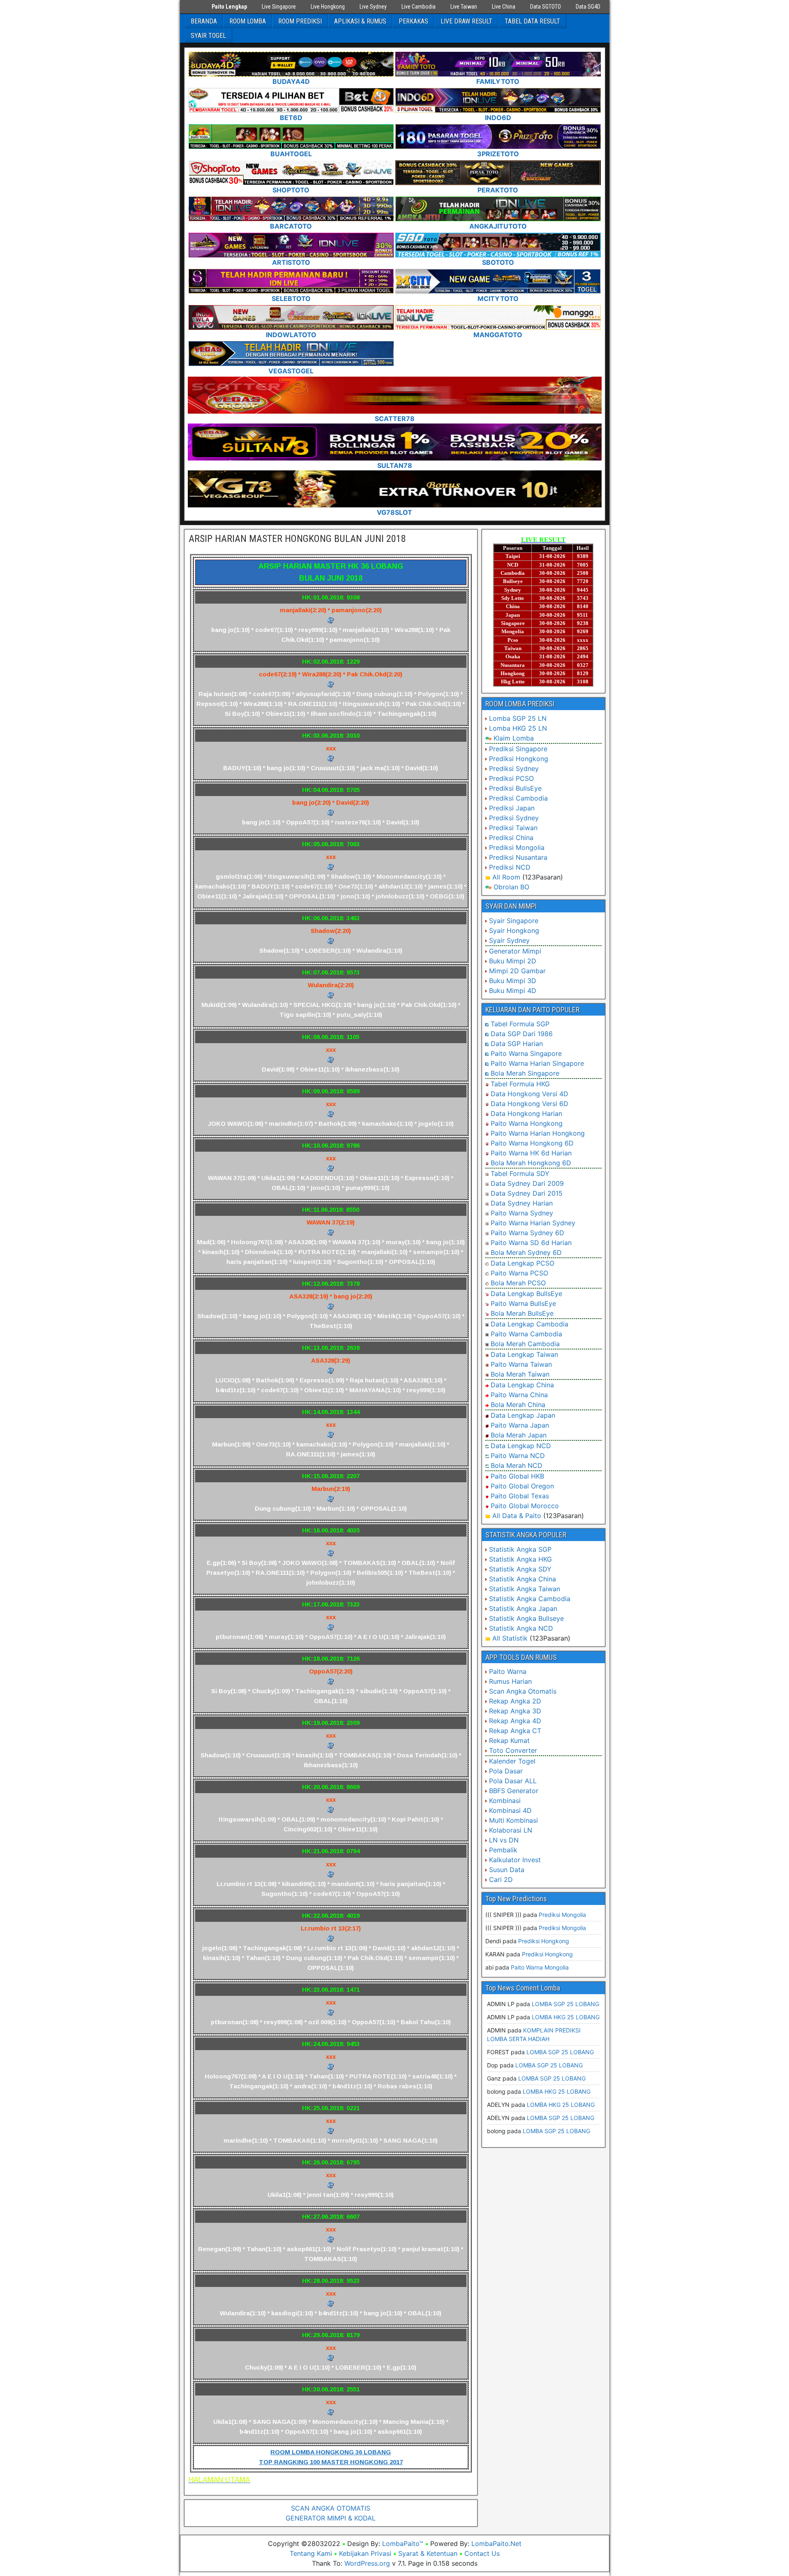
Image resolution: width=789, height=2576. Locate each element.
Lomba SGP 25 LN (518, 718)
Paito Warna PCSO (519, 1273)
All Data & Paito (517, 1516)
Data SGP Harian (517, 1044)
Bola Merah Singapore (525, 1073)
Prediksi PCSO (511, 778)
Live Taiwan (464, 7)
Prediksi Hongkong (519, 759)
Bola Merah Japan (519, 1435)
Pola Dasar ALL (513, 1781)
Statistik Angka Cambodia (530, 1599)
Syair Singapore (514, 921)
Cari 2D (501, 1879)
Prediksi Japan (512, 808)
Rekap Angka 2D (515, 1701)
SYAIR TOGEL (208, 36)
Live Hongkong (328, 7)
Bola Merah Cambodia (525, 1344)
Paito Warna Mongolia (540, 1967)
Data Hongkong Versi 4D (529, 1094)
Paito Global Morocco (525, 1506)
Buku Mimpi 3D (513, 981)
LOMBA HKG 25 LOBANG (566, 2017)
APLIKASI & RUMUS (360, 21)
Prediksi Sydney (514, 768)
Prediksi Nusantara (518, 857)
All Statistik (510, 1638)
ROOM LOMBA (248, 21)
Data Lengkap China (522, 1385)
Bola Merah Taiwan (520, 1374)
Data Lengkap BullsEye (526, 1294)
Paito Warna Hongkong (527, 1123)
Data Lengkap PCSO (523, 1263)
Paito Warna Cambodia (526, 1334)
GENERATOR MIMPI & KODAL (331, 2518)
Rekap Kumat (509, 1740)
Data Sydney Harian (522, 1203)
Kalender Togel (512, 1761)
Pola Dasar (506, 1771)
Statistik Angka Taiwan (525, 1589)
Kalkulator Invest (515, 1860)
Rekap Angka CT (515, 1731)
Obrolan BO (511, 887)
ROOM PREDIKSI (300, 21)
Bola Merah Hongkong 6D (531, 1163)
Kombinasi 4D (510, 1810)
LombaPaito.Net (496, 2544)
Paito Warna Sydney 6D (527, 1233)
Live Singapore (279, 7)
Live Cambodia (419, 7)
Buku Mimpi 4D (513, 991)
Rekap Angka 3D (515, 1711)
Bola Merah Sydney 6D (526, 1252)
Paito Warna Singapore (526, 1053)
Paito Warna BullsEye (523, 1303)
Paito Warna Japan (520, 1425)
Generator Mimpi (515, 951)
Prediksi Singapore (518, 749)
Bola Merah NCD (517, 1465)
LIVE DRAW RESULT (466, 21)
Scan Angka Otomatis (523, 1691)
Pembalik (503, 1850)
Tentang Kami (311, 2553)
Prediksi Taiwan (513, 828)
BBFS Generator (514, 1791)
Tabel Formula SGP (520, 1024)
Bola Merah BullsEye (522, 1313)
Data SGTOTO (546, 7)
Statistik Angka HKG (520, 1559)
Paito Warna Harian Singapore (537, 1063)
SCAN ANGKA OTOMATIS (331, 2508)
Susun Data (507, 1870)
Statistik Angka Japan (523, 1609)
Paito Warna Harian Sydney (533, 1223)
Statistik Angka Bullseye (526, 1618)
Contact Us (482, 2553)
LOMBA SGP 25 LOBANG (565, 2004)
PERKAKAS (413, 21)
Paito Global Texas (520, 1496)
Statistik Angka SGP (520, 1549)
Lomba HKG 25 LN (518, 728)
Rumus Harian (510, 1681)
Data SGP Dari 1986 (522, 1034)
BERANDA (204, 21)
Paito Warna (508, 1671)
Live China (504, 7)
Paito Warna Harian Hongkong (538, 1133)
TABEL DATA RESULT (532, 21)
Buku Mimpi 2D (513, 961)
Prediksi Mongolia (517, 847)
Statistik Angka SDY (520, 1569)
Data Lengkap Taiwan (524, 1354)
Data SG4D (588, 7)
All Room (506, 877)
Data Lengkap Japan (523, 1415)
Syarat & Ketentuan (428, 2553)
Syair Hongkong (514, 930)
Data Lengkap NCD (521, 1446)
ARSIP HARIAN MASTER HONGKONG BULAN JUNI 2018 (297, 539)
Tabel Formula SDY (520, 1173)
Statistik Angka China (523, 1579)
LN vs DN (504, 1840)
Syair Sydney (509, 940)
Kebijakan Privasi (365, 2553)
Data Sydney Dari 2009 (527, 1183)
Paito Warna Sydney (522, 1213)
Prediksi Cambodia (518, 798)
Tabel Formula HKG (520, 1084)
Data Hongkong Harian (526, 1113)
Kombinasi (505, 1801)
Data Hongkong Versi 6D (529, 1104)
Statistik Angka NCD (521, 1628)
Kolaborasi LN (511, 1830)
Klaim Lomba (514, 738)
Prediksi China (511, 838)
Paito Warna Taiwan (521, 1364)
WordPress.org (367, 2563)
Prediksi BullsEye (515, 788)
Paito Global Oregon (522, 1486)
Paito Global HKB (517, 1476)
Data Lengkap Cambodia (529, 1324)
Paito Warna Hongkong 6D (532, 1143)
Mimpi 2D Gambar (517, 971)
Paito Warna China (519, 1395)
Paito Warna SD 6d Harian (531, 1243)
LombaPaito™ (403, 2544)
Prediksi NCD (510, 867)
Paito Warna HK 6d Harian (531, 1153)
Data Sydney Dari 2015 (527, 1193)
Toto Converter (513, 1750)
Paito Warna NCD (518, 1456)
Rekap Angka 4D (515, 1721)
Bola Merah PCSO (518, 1283)
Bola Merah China (518, 1405)
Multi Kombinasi (513, 1820)
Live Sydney (373, 7)
